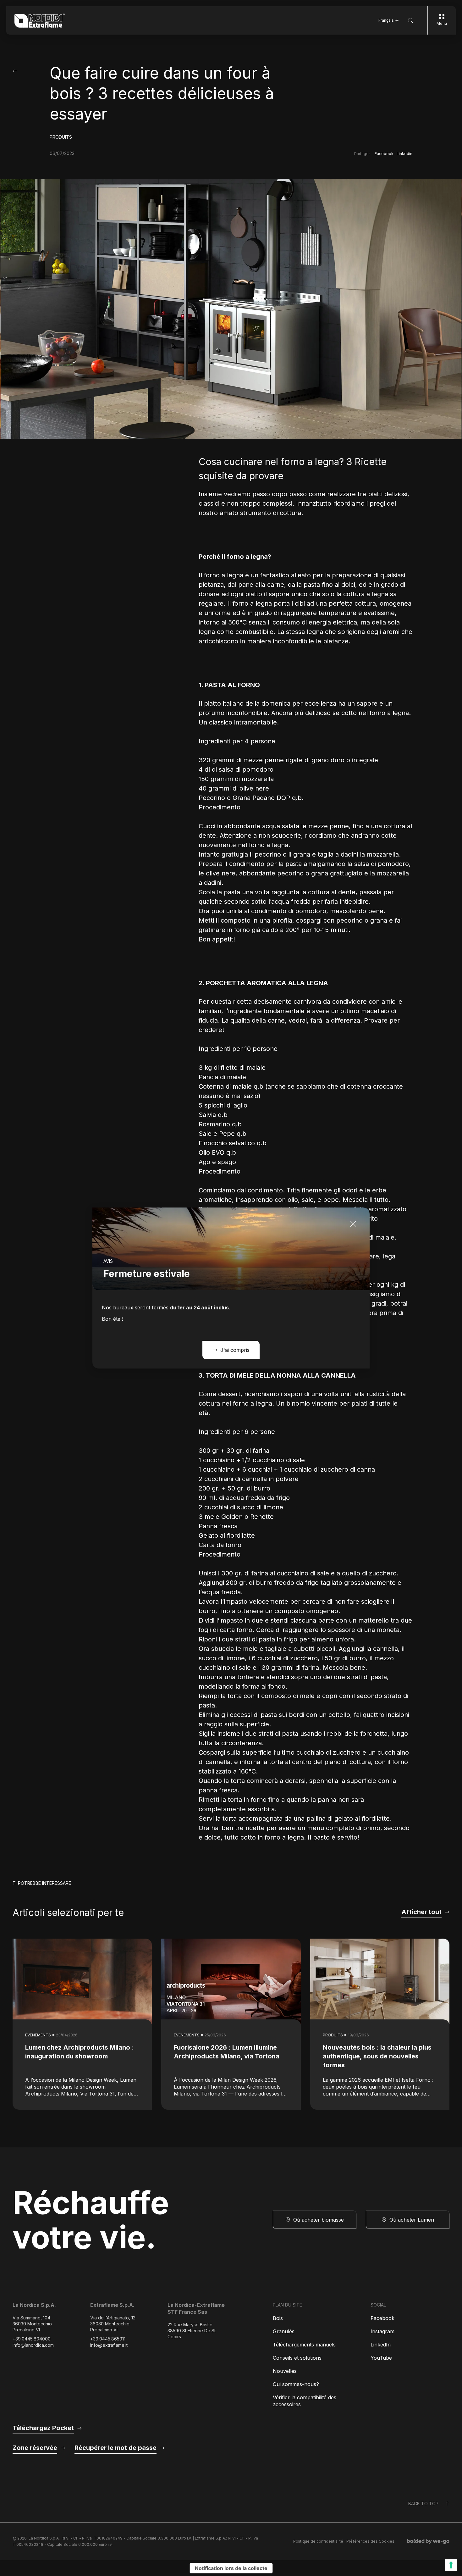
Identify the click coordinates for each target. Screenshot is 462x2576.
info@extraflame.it (109, 2345)
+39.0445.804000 (32, 2339)
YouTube (381, 2358)
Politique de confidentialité (318, 2541)
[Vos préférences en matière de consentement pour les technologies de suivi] (451, 2565)
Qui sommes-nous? (296, 2384)
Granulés (284, 2331)
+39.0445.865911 (108, 2339)
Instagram (382, 2331)
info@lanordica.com (33, 2345)
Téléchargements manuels (304, 2345)
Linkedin (404, 154)
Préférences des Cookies (370, 2541)
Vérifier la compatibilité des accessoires (305, 2401)
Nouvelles (285, 2371)
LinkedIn (381, 2345)
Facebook (384, 154)
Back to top (423, 2504)
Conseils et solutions (297, 2358)
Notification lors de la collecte (231, 2568)
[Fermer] (353, 1224)
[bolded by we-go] (428, 2541)
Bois (278, 2318)
